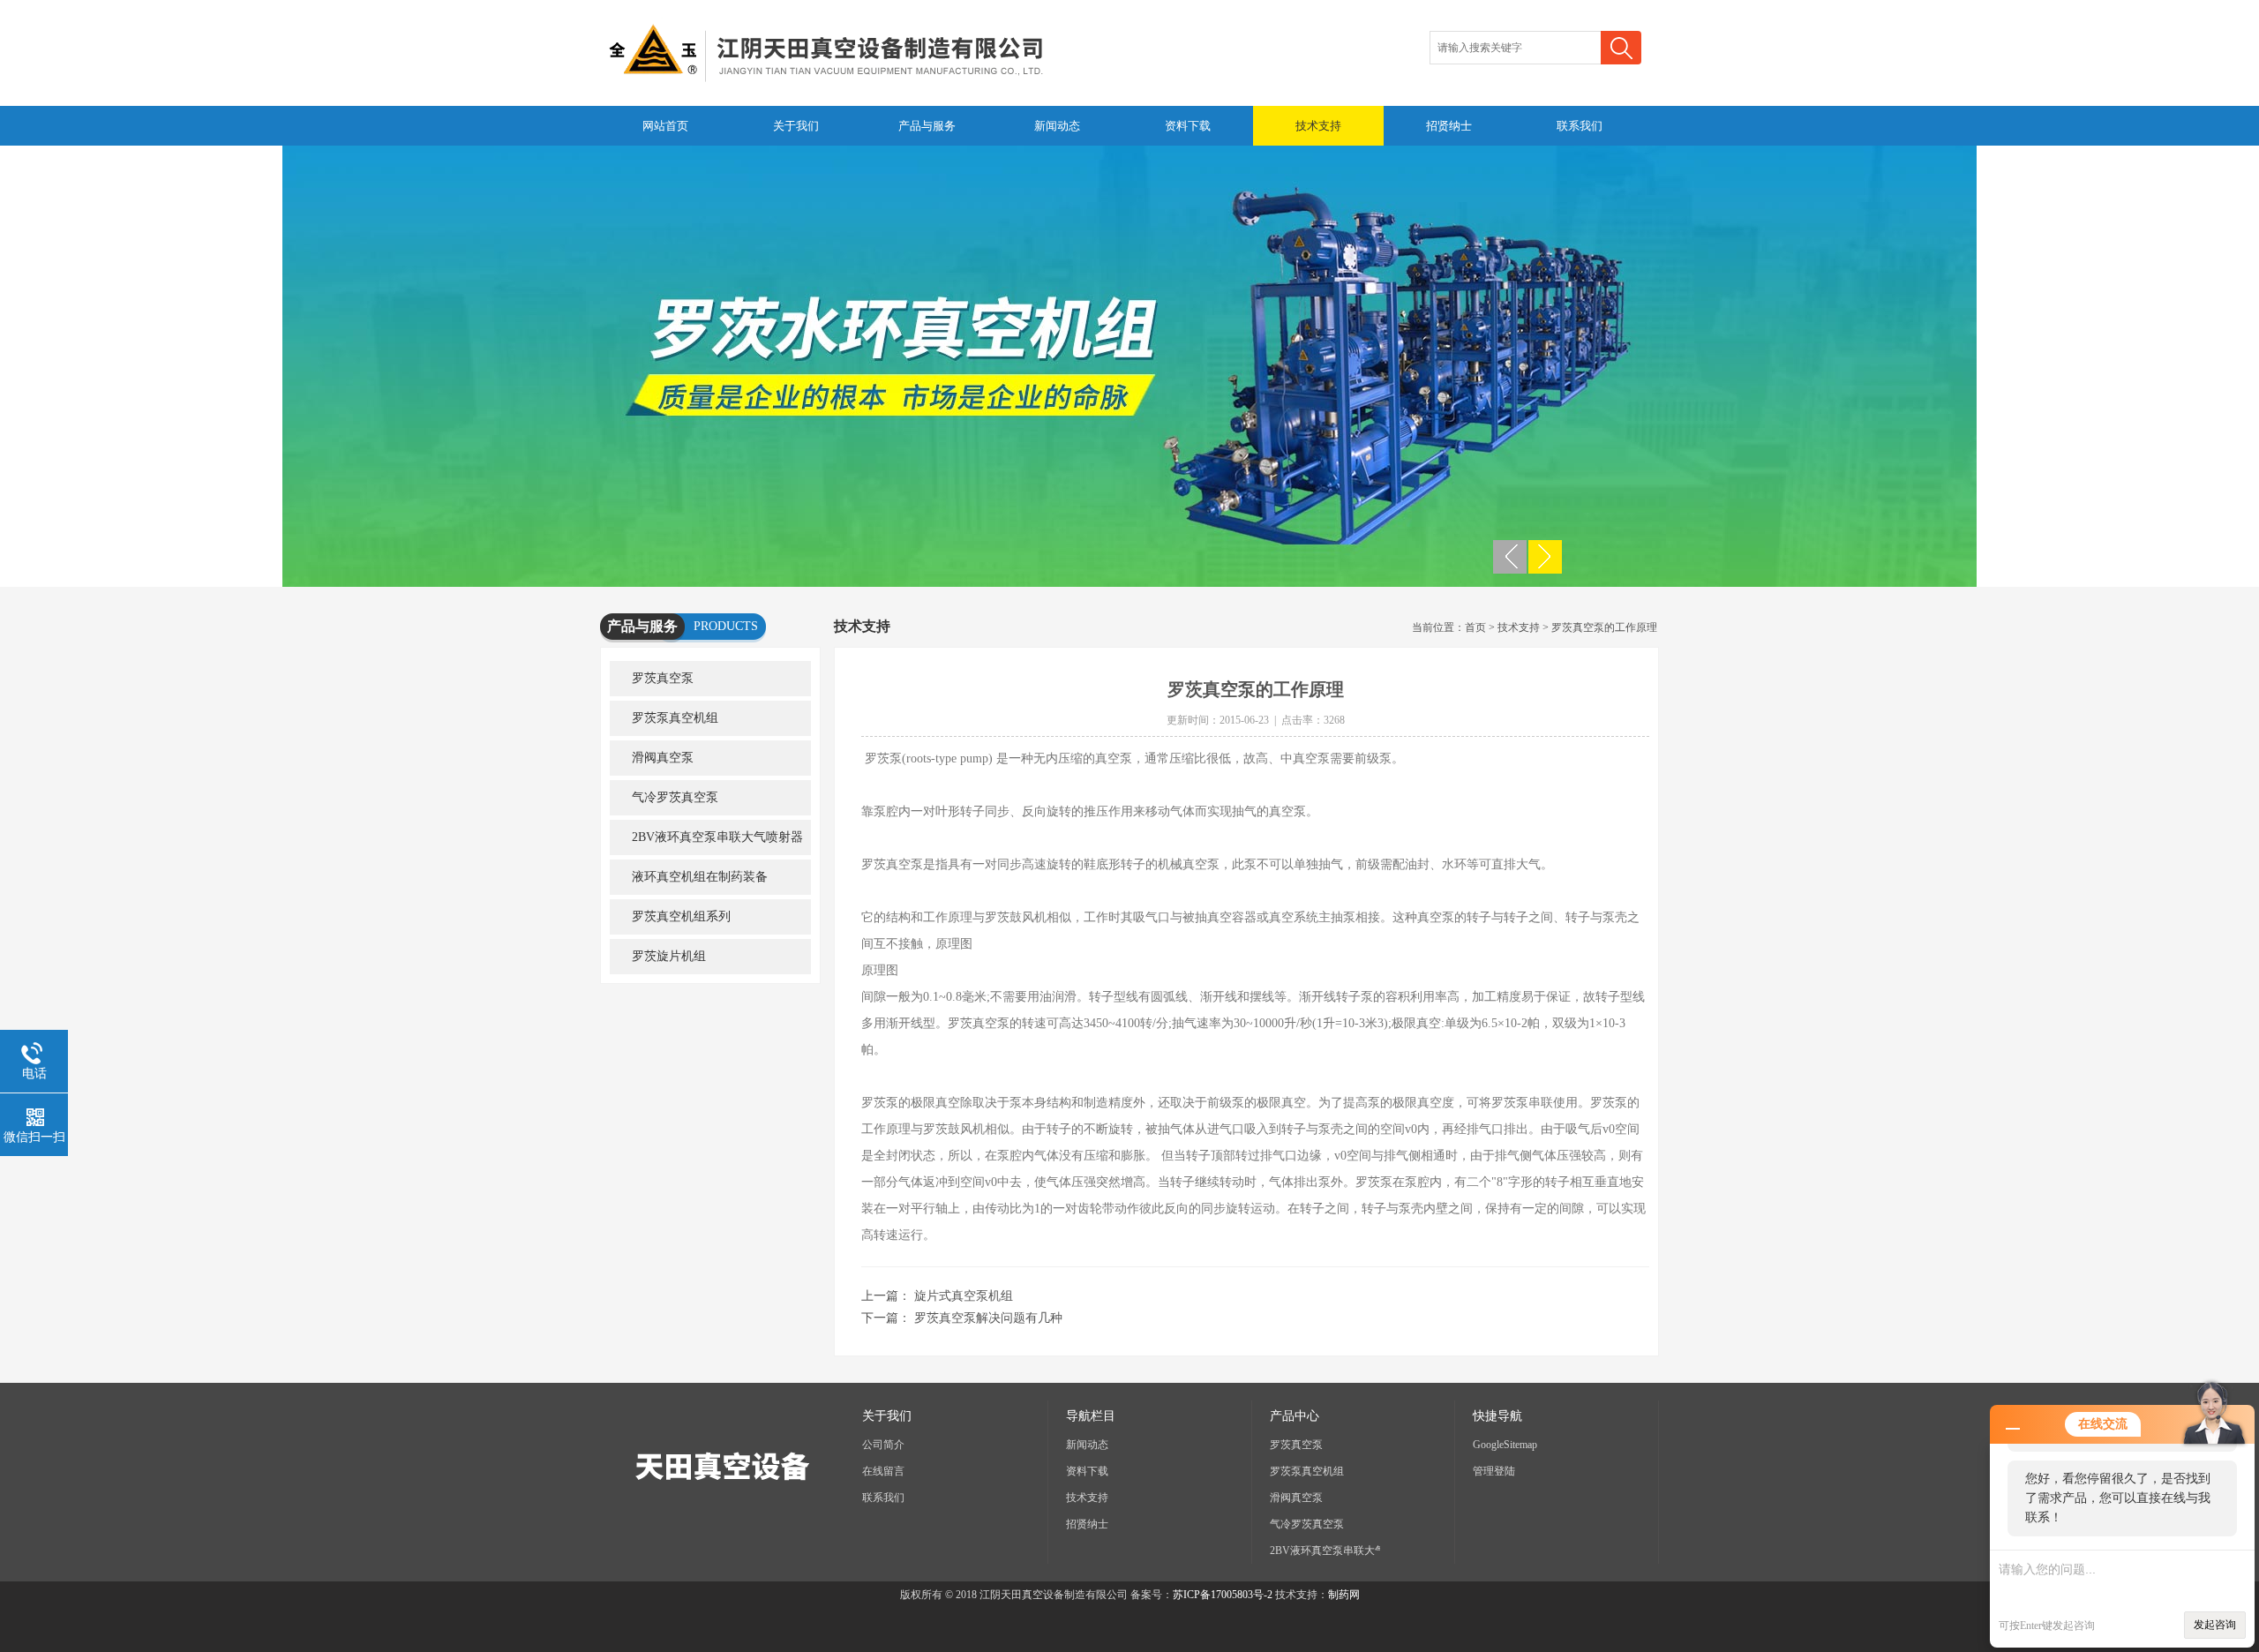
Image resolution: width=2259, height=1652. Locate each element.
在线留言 (883, 1471)
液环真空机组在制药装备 (700, 877)
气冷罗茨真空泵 (675, 797)
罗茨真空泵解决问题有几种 (988, 1318)
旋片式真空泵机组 (964, 1296)
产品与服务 (927, 126)
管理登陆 (1494, 1471)
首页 (1475, 627)
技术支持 (1318, 126)
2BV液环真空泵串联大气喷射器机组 (706, 843)
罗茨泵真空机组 (675, 718)
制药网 (1344, 1595)
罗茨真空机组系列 (681, 916)
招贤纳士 (1449, 126)
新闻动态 (1057, 126)
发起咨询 (2215, 1625)
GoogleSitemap (1505, 1445)
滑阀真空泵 (663, 758)
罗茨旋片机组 (669, 956)
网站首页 (665, 126)
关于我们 (796, 126)
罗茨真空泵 (663, 678)
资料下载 (1188, 126)
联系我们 (1580, 126)
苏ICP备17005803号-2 (1223, 1595)
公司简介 (883, 1445)
